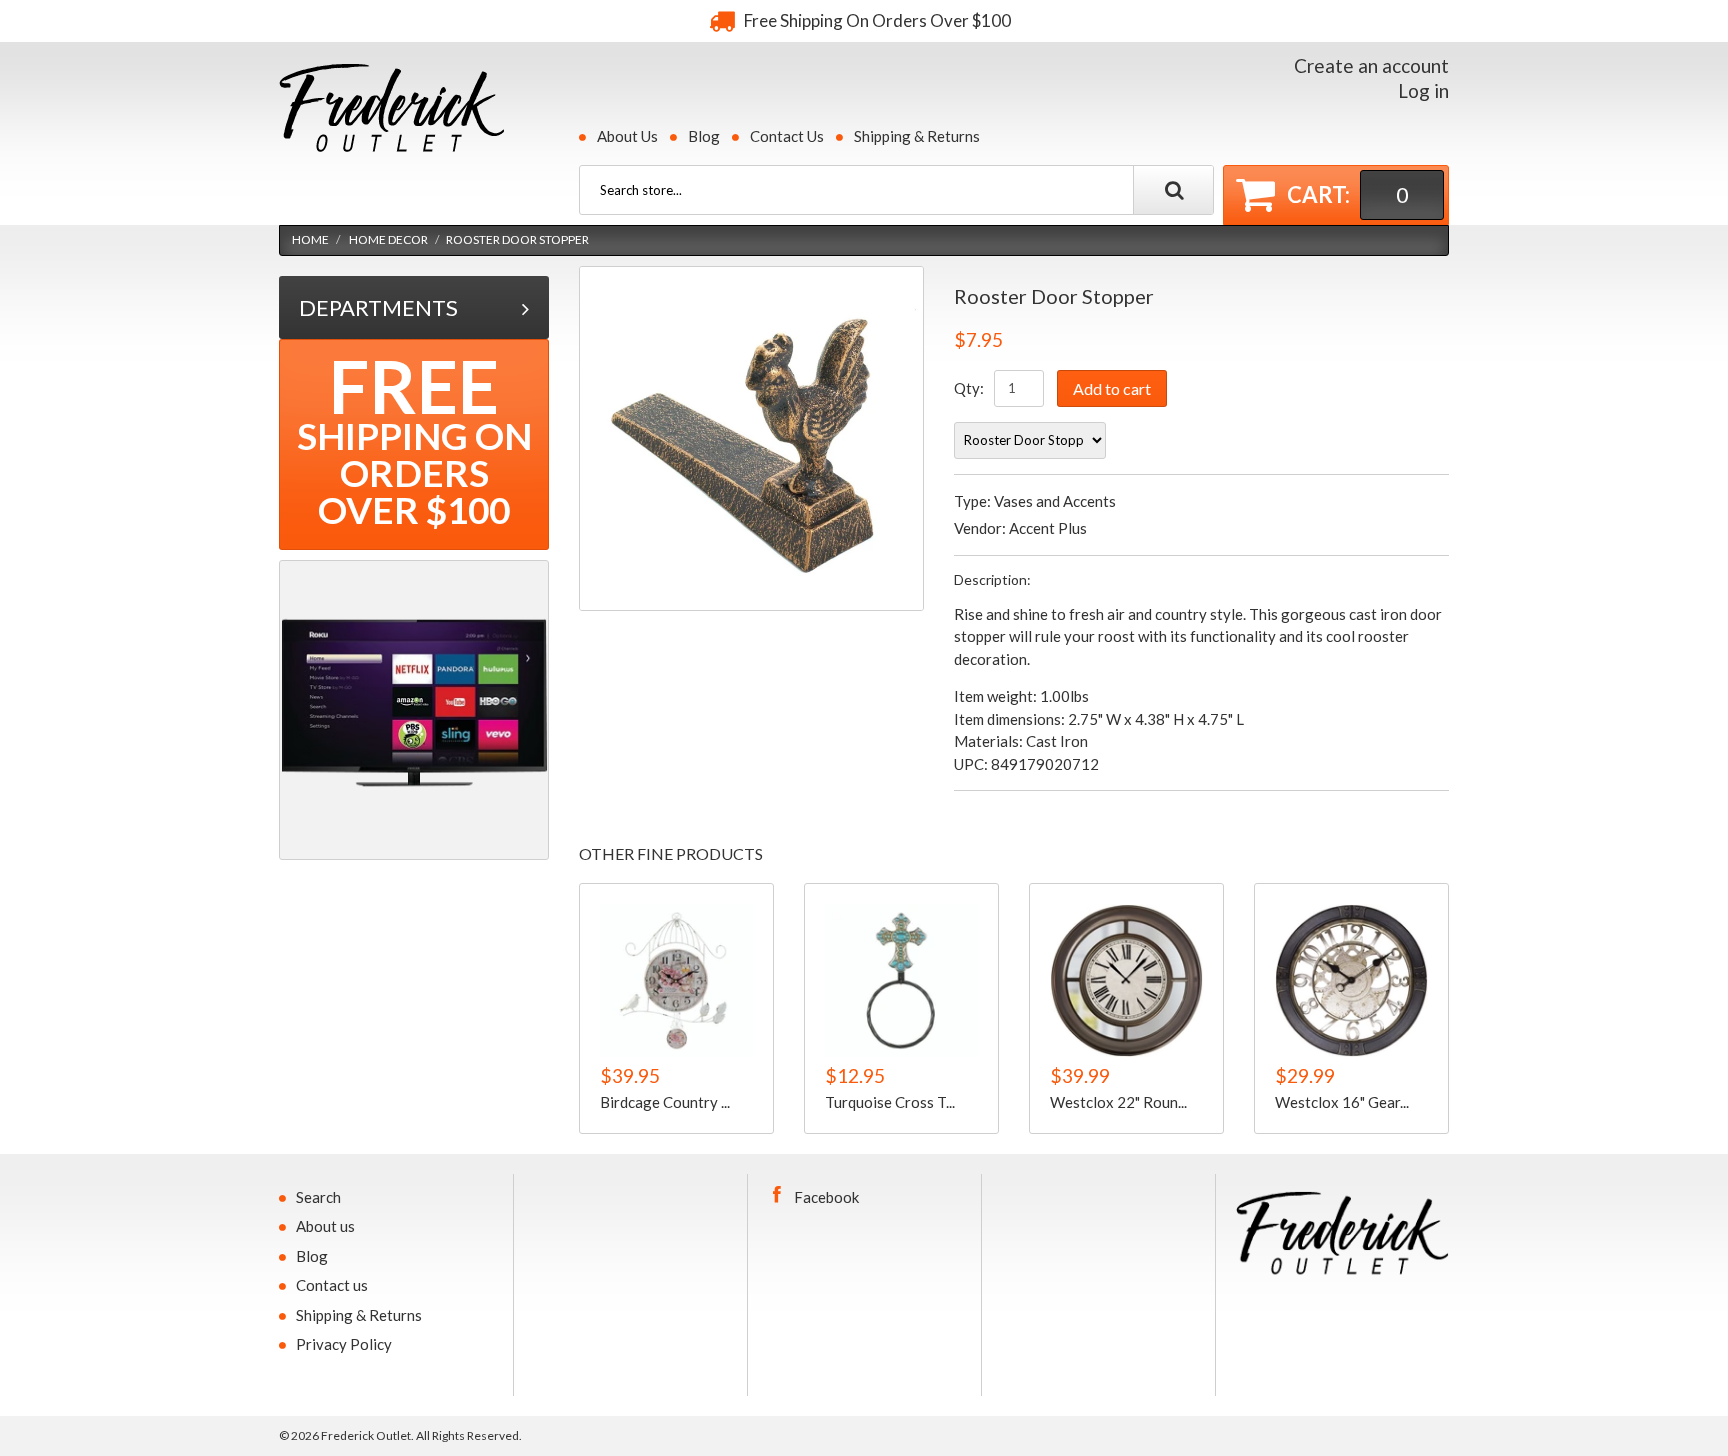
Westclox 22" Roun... (1118, 1101)
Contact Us (787, 136)
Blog (704, 136)
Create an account (1371, 65)
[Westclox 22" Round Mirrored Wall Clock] (1126, 980)
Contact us (332, 1285)
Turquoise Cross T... (890, 1101)
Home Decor (388, 239)
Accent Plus (1048, 528)
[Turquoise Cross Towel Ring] (901, 980)
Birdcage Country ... (665, 1101)
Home (310, 239)
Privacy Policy (344, 1344)
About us (325, 1226)
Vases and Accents (1055, 501)
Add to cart (1112, 388)
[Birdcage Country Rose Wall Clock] (676, 980)
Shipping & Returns (917, 136)
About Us (627, 136)
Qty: (969, 388)
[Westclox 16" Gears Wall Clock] (1351, 980)
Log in (1423, 90)
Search (318, 1197)
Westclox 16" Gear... (1342, 1101)
